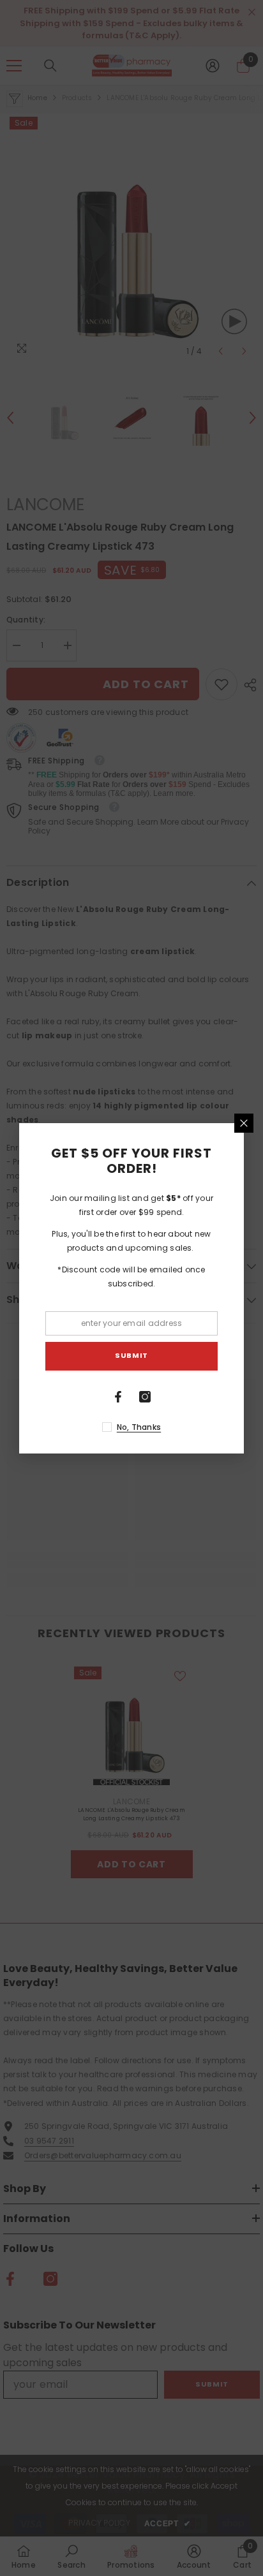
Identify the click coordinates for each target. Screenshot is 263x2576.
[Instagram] (145, 1397)
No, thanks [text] (139, 1427)
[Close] (244, 1123)
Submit (131, 1355)
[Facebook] (118, 1397)
